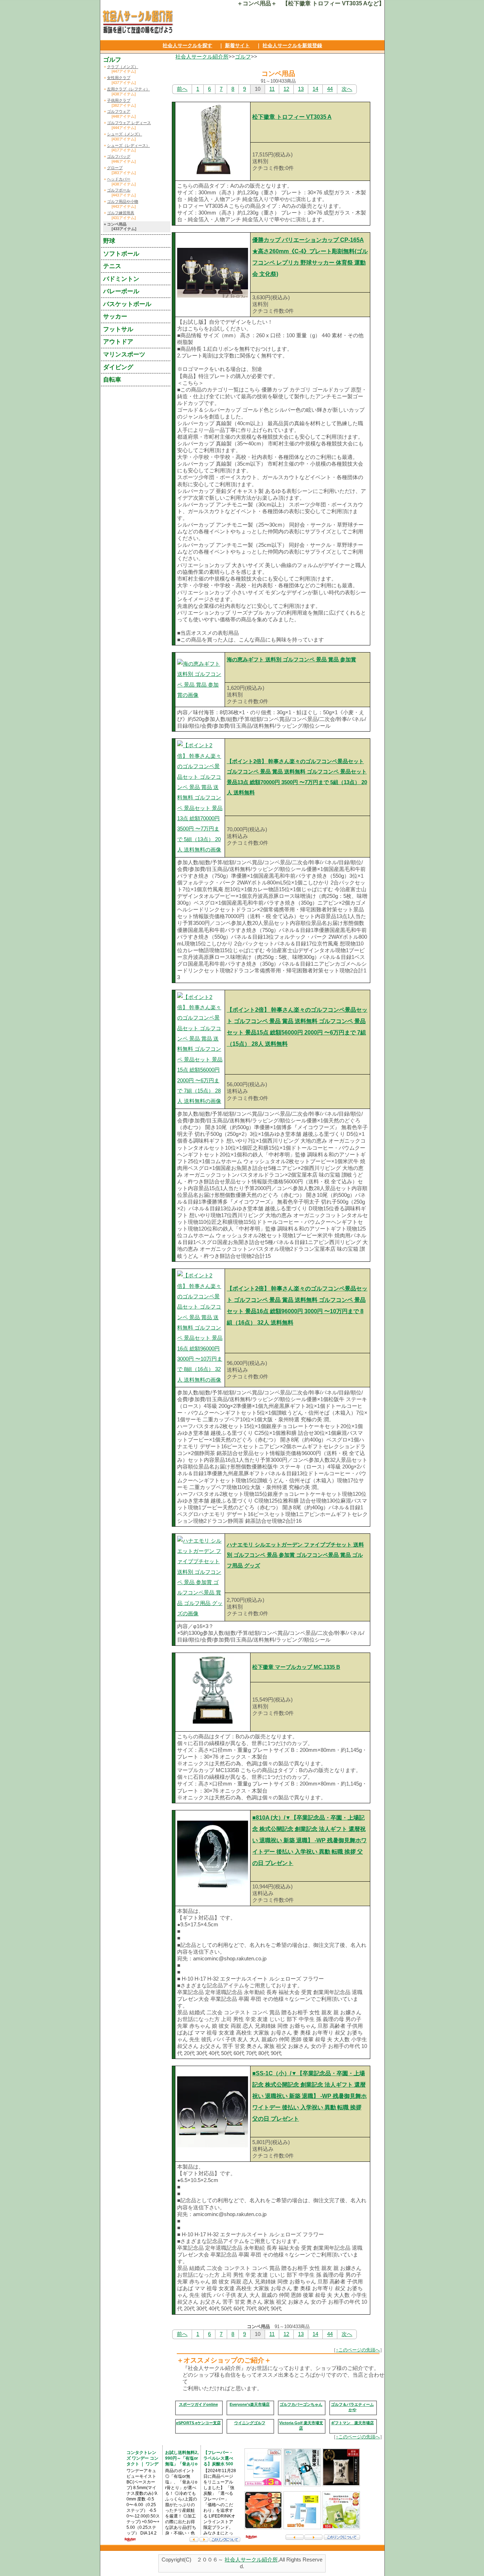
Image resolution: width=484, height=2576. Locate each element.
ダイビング (118, 367)
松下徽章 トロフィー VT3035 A (292, 117)
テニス (112, 266)
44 (330, 89)
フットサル (118, 329)
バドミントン (121, 279)
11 (272, 89)
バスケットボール (127, 304)
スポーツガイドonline (198, 2404)
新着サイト (237, 45)
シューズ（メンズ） (125, 134)
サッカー (115, 316)
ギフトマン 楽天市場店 (352, 2423)
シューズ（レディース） (128, 145)
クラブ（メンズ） (123, 67)
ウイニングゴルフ (250, 2423)
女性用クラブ (119, 78)
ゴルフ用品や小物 (123, 201)
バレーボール (121, 291)
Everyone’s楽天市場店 (250, 2404)
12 (286, 89)
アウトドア (118, 342)
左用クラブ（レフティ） (128, 89)
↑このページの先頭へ (358, 2350)
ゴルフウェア (119, 111)
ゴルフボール (119, 190)
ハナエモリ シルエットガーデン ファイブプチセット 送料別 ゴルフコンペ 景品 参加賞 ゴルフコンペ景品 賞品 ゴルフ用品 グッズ (295, 1555)
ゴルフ (243, 57)
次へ (347, 89)
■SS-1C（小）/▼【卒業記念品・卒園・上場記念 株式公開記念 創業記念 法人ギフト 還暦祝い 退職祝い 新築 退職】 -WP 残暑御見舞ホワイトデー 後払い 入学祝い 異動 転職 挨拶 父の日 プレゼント (309, 2096)
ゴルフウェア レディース (129, 123)
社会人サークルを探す (187, 45)
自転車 (112, 379)
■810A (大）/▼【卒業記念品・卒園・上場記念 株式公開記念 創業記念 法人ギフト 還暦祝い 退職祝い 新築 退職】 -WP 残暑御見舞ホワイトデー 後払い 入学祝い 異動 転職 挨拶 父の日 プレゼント (309, 1840)
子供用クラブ (119, 100)
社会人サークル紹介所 (202, 57)
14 (315, 89)
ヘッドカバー (119, 179)
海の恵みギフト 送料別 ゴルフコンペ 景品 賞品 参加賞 (291, 660)
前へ (182, 89)
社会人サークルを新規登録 (292, 45)
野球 (109, 241)
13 (301, 89)
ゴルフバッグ (119, 156)
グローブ (115, 168)
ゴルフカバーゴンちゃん (301, 2404)
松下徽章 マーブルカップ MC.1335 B (296, 1667)
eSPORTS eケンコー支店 (198, 2423)
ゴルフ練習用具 (121, 213)
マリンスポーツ (124, 354)
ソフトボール (121, 254)
